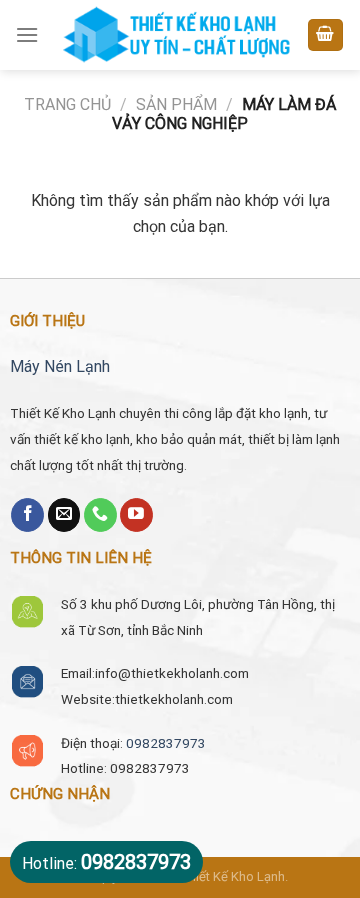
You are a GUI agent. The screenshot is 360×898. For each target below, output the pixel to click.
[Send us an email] (64, 515)
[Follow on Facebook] (27, 515)
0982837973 (166, 743)
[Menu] (27, 34)
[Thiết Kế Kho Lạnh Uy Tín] (175, 35)
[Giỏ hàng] (326, 35)
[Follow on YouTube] (136, 515)
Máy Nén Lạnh (60, 366)
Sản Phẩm (176, 104)
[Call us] (100, 515)
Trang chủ (67, 104)
